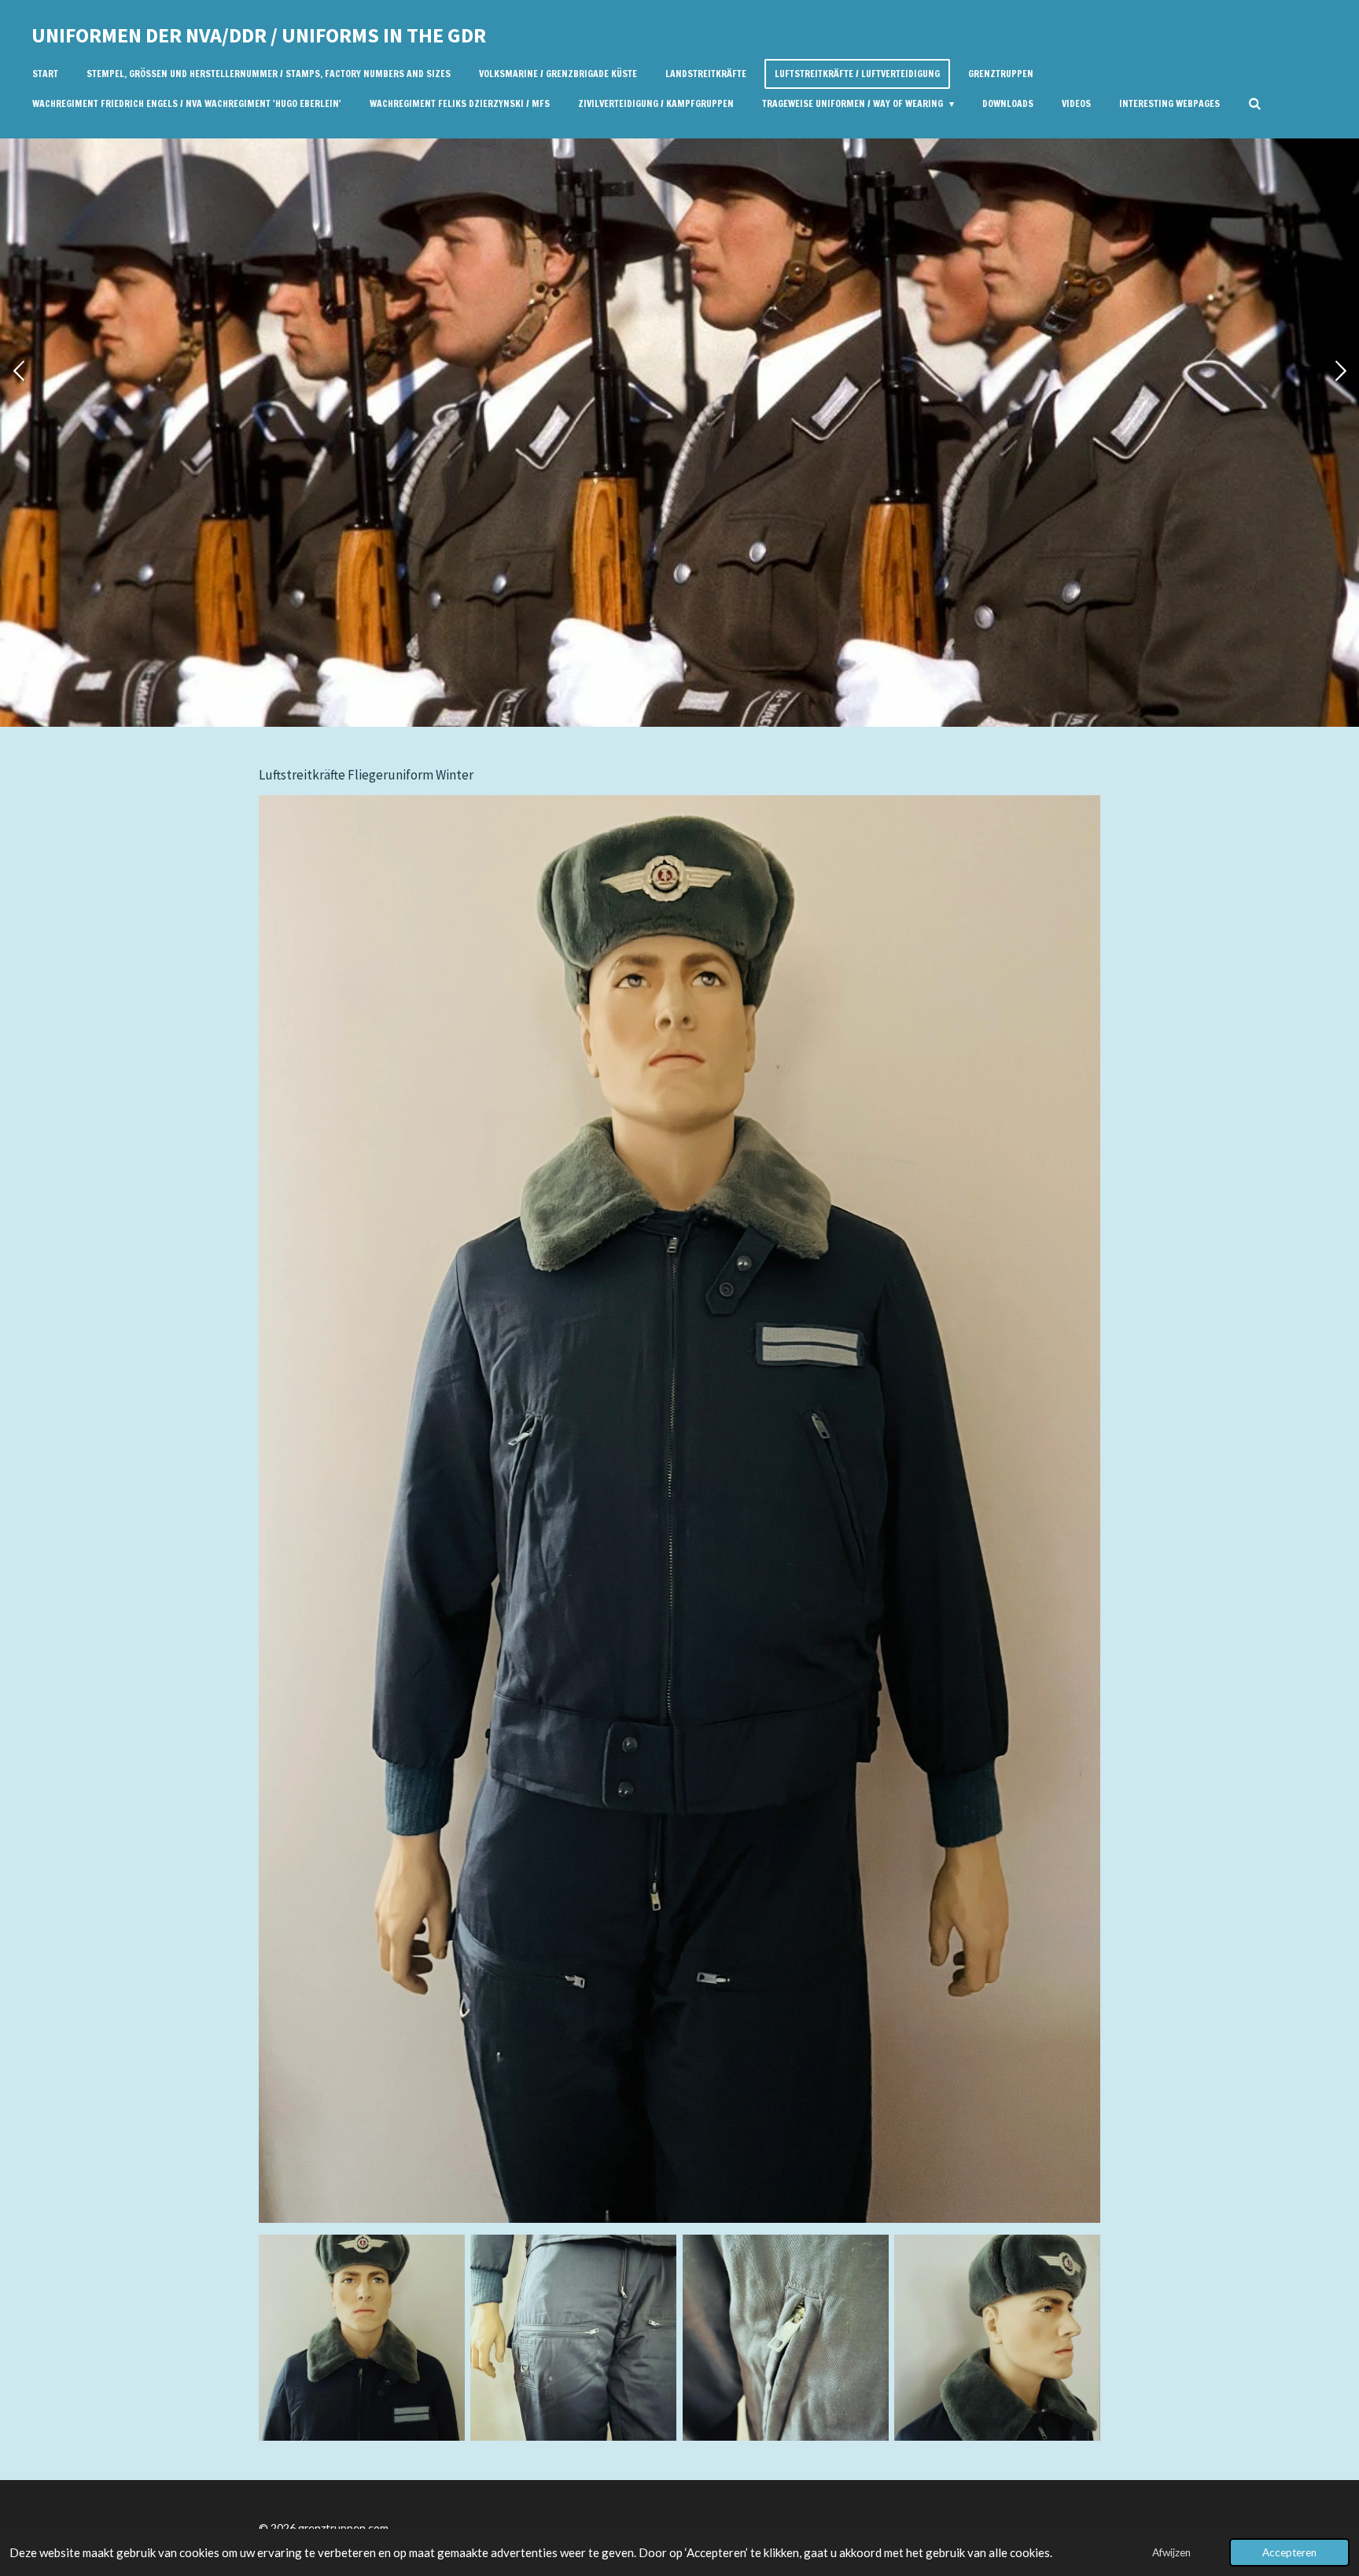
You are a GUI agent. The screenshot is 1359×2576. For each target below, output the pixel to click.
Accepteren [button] (1289, 2552)
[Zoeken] (1255, 104)
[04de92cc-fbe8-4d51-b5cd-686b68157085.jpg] (361, 2337)
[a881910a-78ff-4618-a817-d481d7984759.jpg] (997, 2337)
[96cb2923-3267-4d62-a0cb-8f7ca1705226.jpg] (785, 2337)
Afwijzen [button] (1171, 2552)
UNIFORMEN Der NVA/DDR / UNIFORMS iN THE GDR (259, 35)
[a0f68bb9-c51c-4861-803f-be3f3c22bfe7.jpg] (574, 2337)
